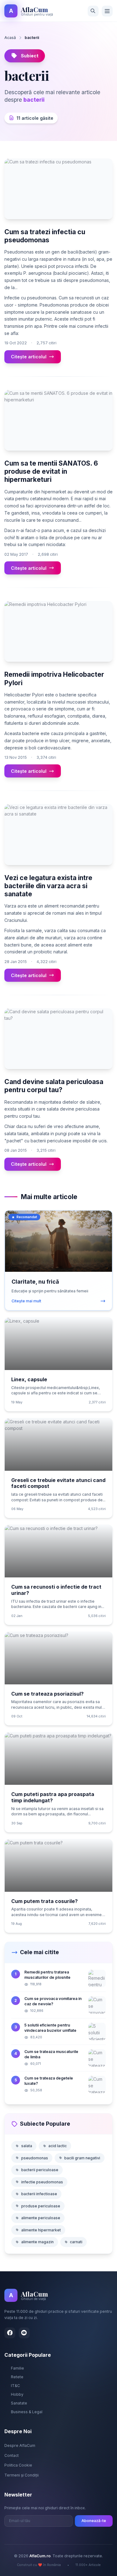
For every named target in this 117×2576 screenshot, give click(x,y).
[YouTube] (24, 2333)
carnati (76, 2242)
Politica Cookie (18, 2465)
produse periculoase (41, 2206)
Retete (17, 2377)
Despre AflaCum (20, 2445)
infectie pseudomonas (42, 2182)
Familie (17, 2368)
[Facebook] (10, 2333)
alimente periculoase (41, 2218)
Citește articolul (29, 357)
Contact (12, 2455)
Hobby (17, 2394)
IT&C (15, 2386)
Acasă (10, 38)
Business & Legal (27, 2412)
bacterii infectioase (39, 2194)
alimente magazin (37, 2242)
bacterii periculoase (40, 2170)
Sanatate (19, 2403)
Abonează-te (94, 2521)
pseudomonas (35, 2158)
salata (27, 2146)
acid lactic (58, 2146)
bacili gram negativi (82, 2158)
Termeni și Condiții (22, 2475)
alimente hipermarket (41, 2230)
